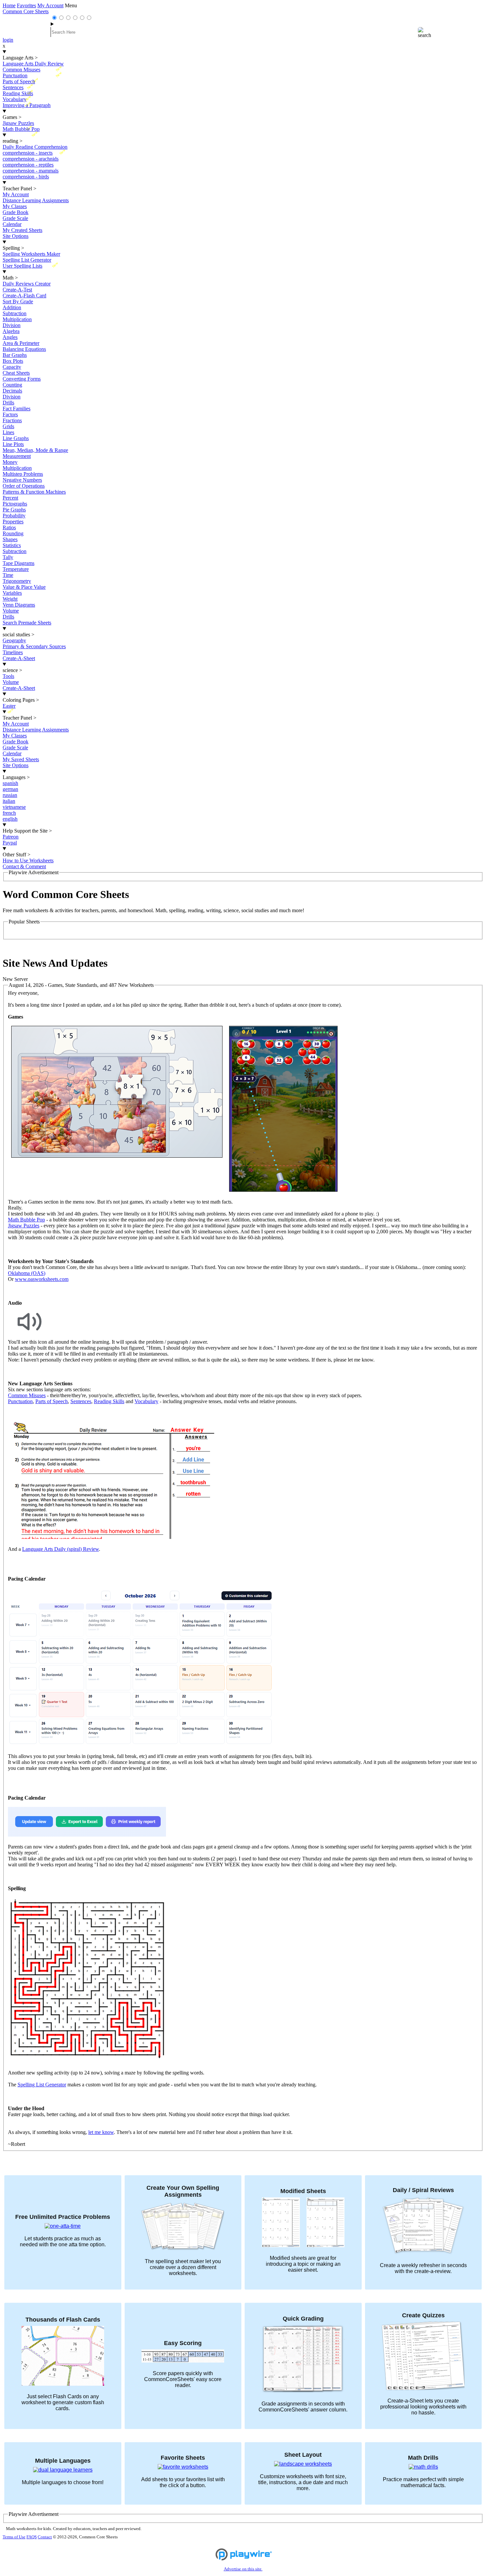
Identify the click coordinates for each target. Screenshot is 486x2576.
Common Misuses (27, 1395)
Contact (45, 2537)
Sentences (81, 1401)
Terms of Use (14, 2537)
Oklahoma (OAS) (27, 1273)
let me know (101, 2132)
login (8, 40)
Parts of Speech (52, 1401)
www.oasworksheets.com (42, 1279)
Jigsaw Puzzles (24, 1226)
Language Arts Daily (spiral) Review (61, 1549)
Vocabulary (146, 1401)
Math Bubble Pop (26, 1220)
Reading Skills (109, 1401)
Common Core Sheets (26, 11)
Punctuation (20, 1401)
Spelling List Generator (42, 2085)
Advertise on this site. (243, 2569)
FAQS (32, 2537)
